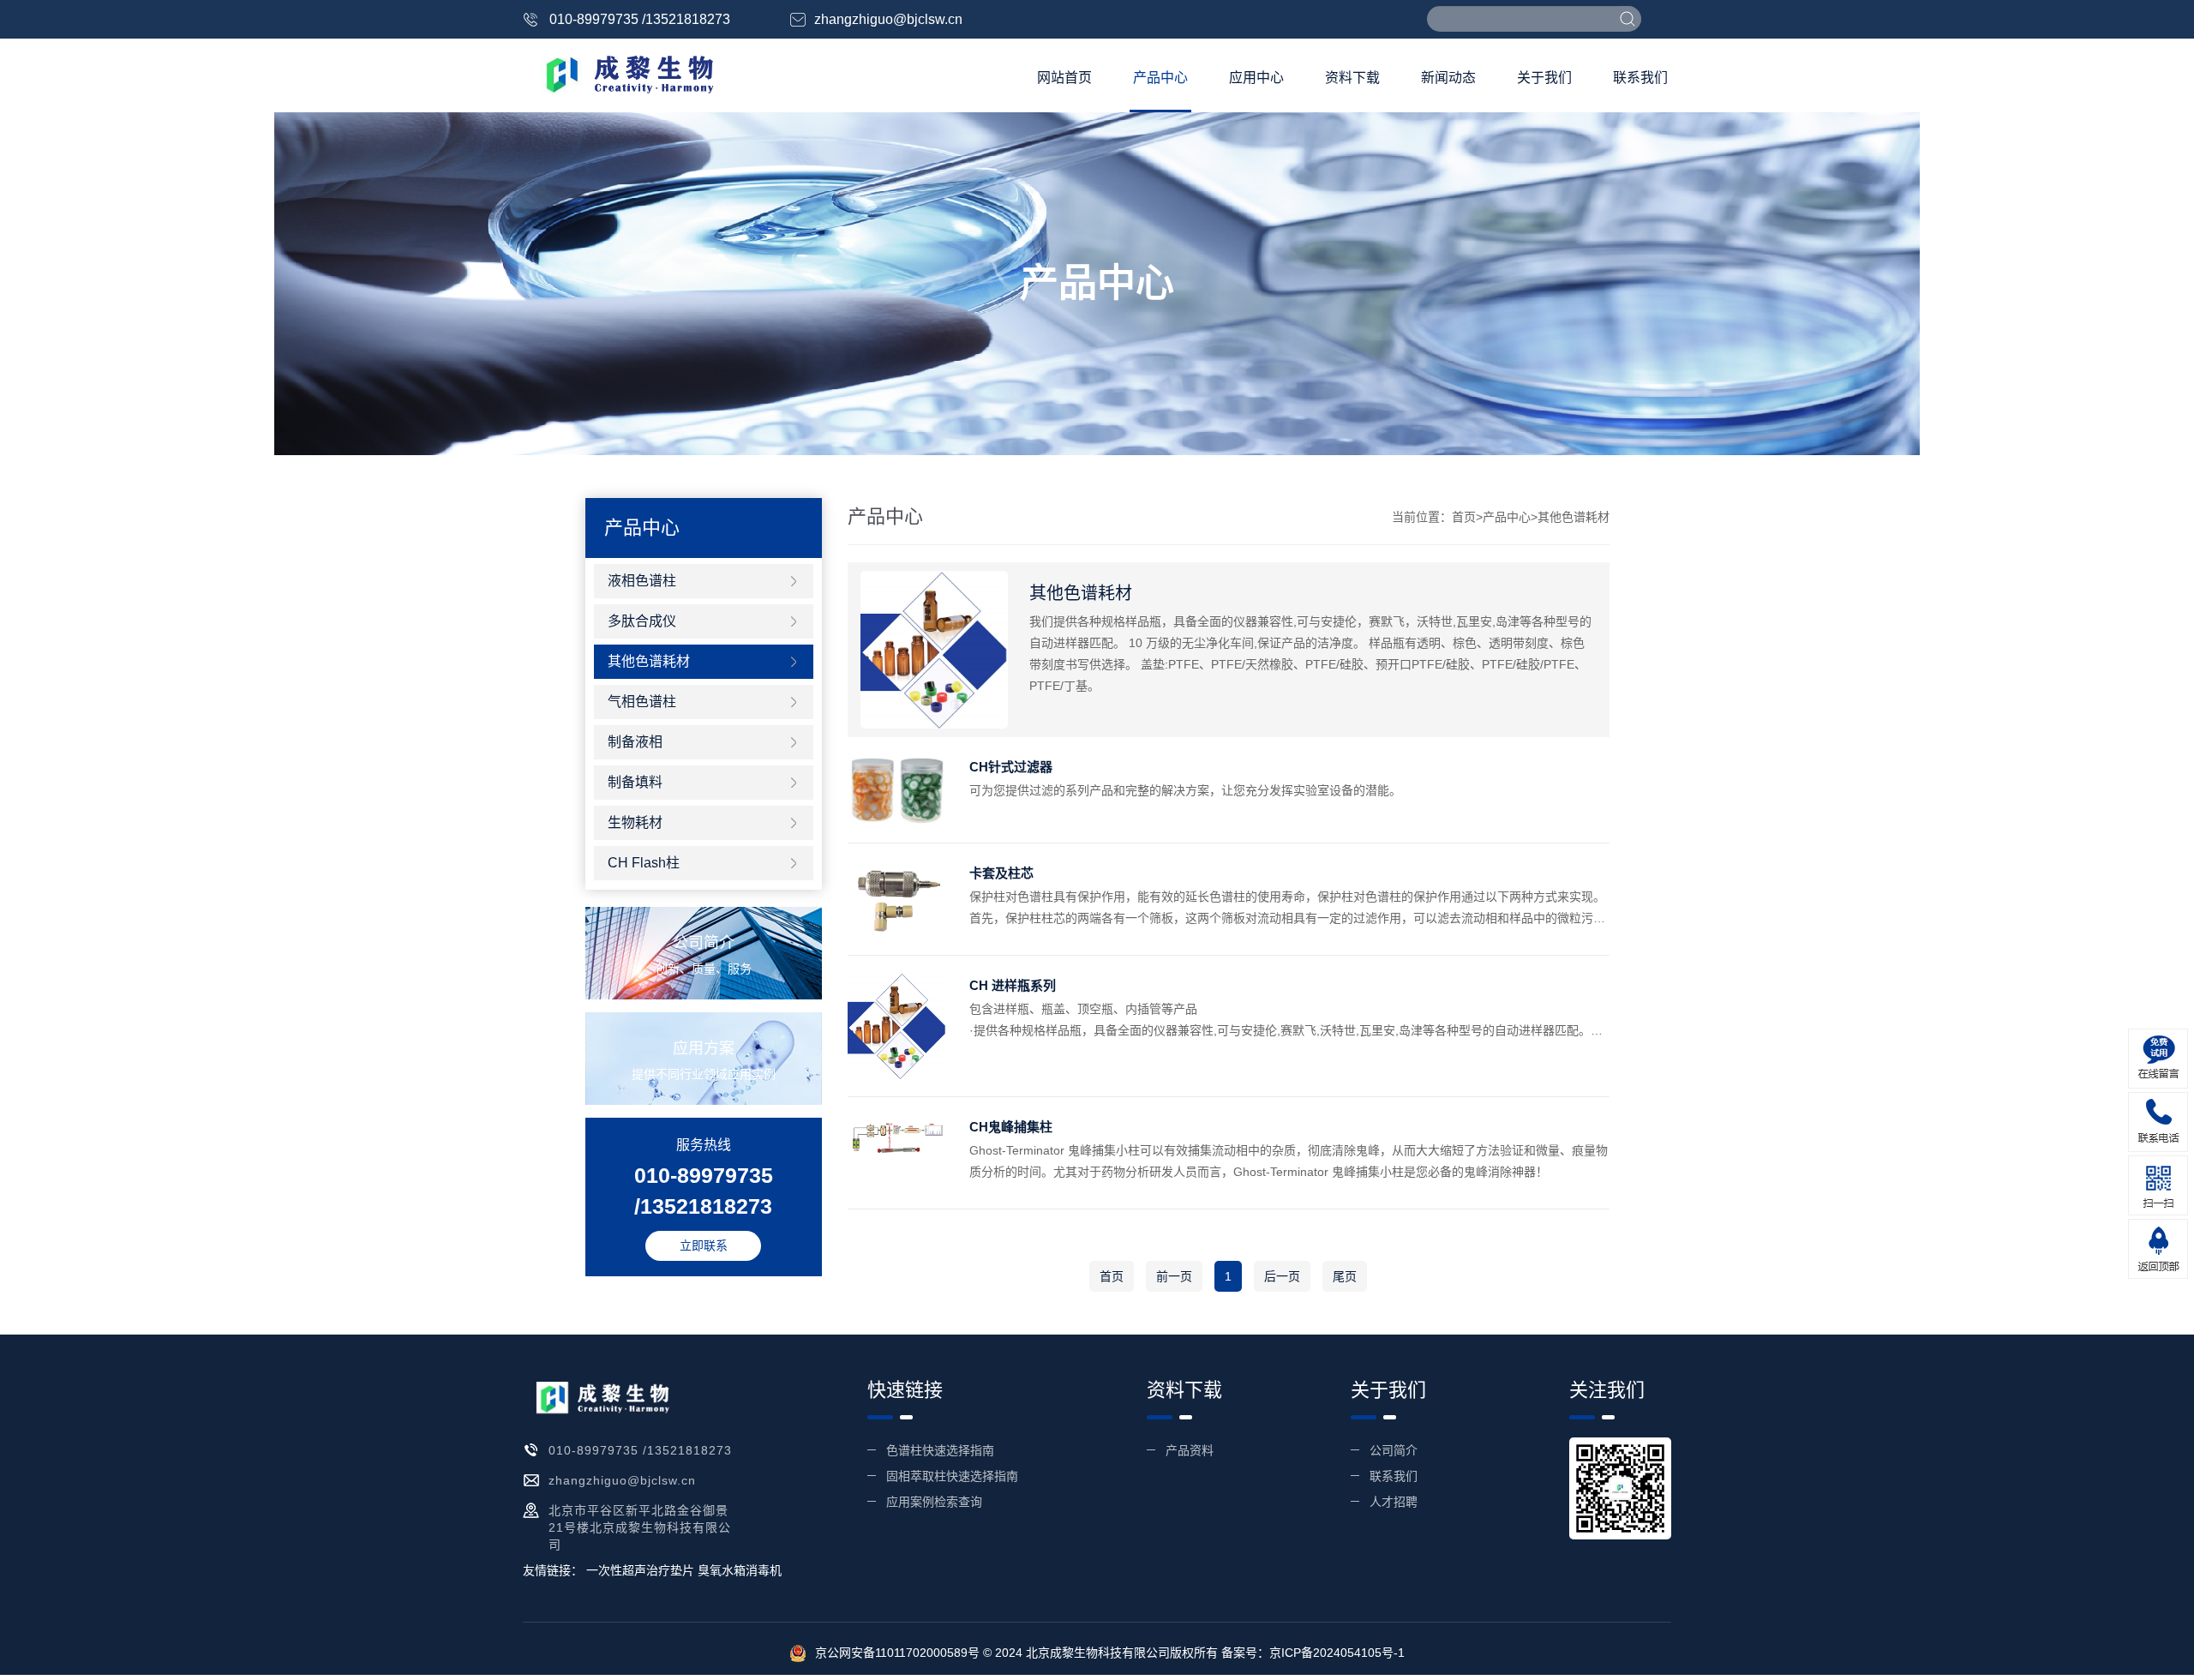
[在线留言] (2158, 1059)
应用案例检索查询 (934, 1502)
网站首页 (1064, 78)
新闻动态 (1448, 78)
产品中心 (1160, 78)
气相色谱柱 (642, 702)
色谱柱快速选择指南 (940, 1450)
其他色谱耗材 (649, 661)
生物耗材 (635, 822)
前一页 (1174, 1276)
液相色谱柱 (642, 581)
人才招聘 (1394, 1502)
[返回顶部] (2158, 1249)
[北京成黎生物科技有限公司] (620, 74)
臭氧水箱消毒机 (740, 1570)
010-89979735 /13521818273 (640, 19)
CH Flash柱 (644, 863)
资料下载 (1352, 78)
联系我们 (1640, 78)
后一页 (1282, 1276)
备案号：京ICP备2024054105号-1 (1313, 1653)
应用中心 (1256, 78)
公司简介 (1394, 1450)
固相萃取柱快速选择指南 (952, 1476)
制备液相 (635, 742)
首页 (1464, 517)
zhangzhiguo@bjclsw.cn (888, 19)
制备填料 (635, 782)
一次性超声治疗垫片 (640, 1570)
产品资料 (1190, 1450)
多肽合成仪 (642, 621)
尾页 (1345, 1276)
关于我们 (1544, 78)
